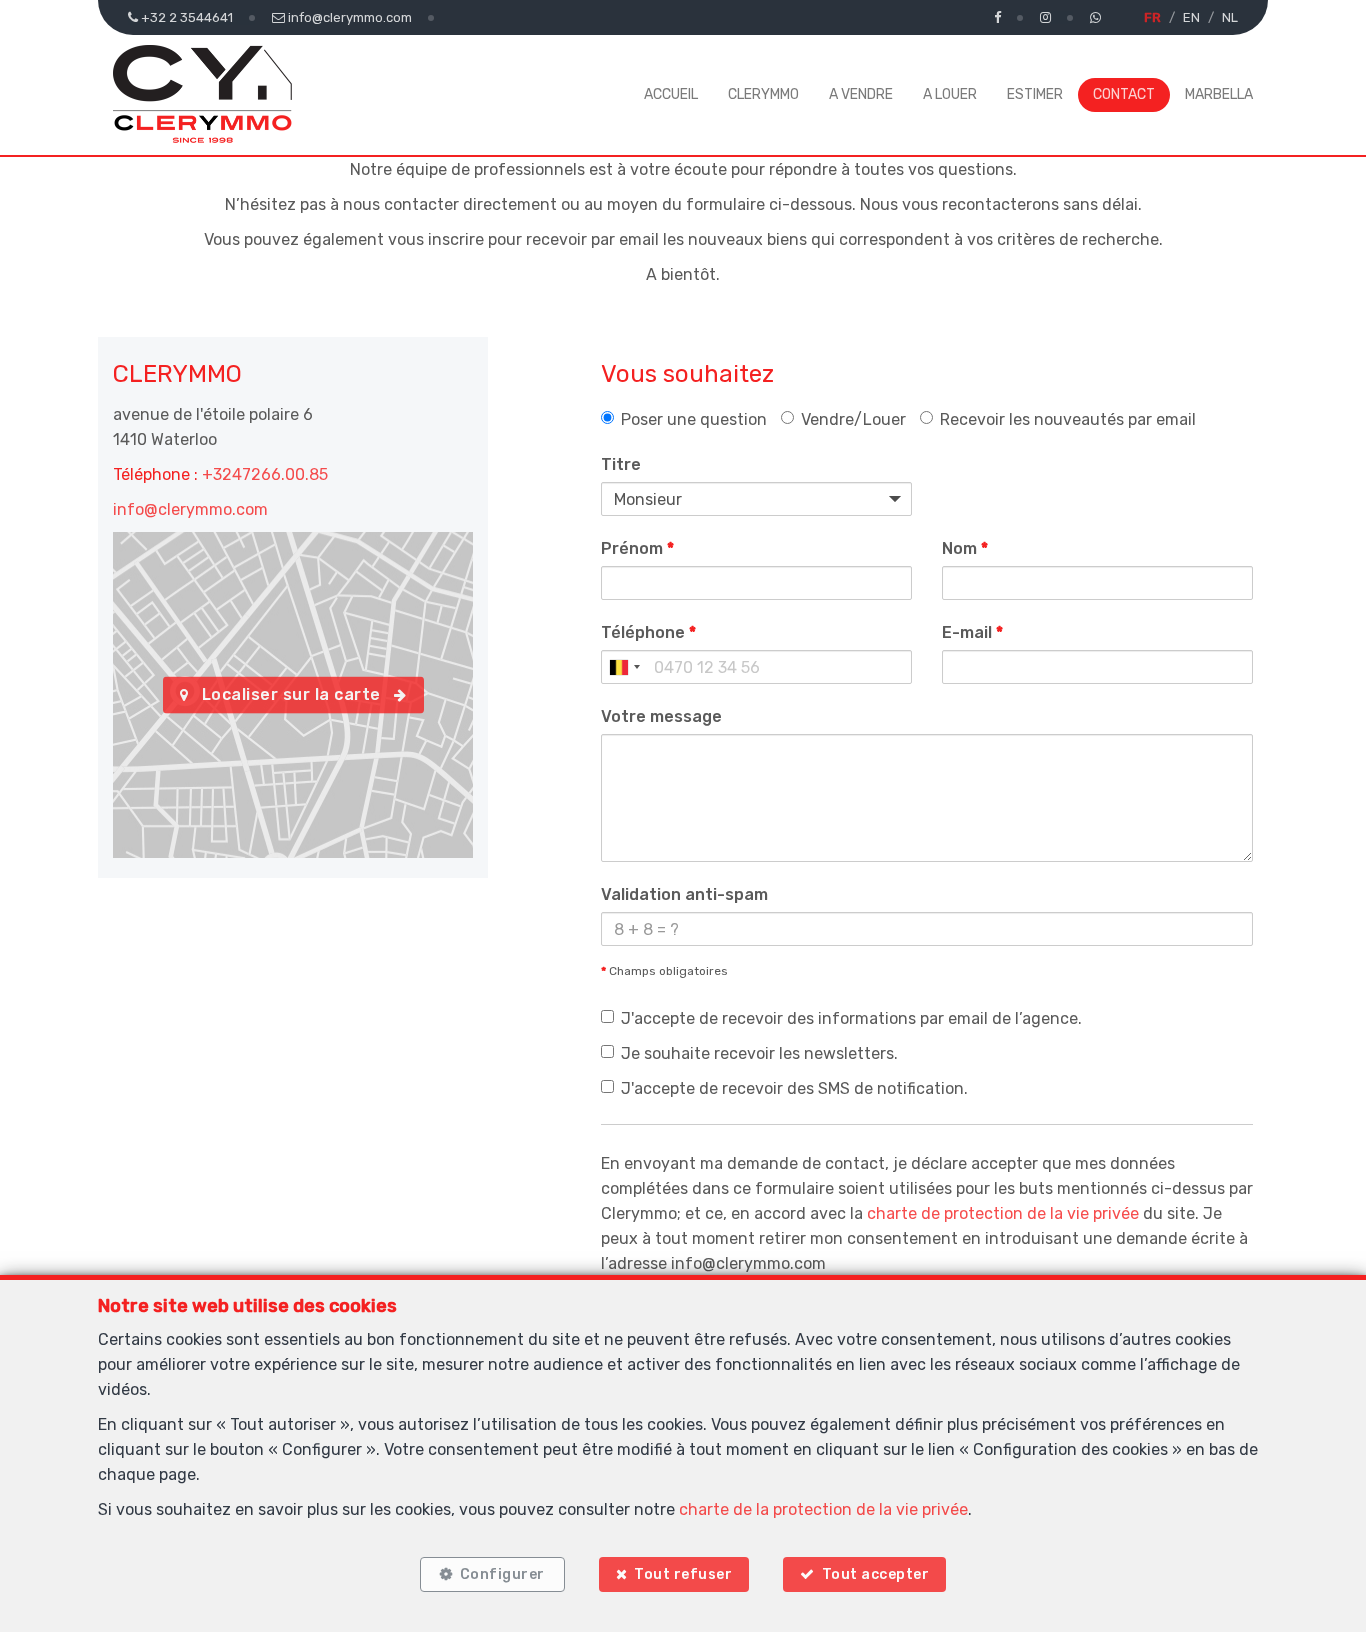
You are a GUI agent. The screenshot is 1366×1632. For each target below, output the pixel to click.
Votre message (661, 716)
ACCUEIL (671, 94)
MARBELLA (1219, 94)
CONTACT (1124, 94)
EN (1191, 17)
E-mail (972, 632)
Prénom (637, 548)
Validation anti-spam (684, 894)
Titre (621, 464)
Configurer (502, 1574)
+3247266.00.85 (265, 474)
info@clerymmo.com (190, 509)
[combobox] (624, 667)
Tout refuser (683, 1574)
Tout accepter (876, 1574)
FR (1152, 17)
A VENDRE (861, 94)
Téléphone (648, 632)
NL (1230, 17)
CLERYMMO (763, 94)
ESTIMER (1035, 94)
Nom (965, 548)
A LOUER (950, 94)
